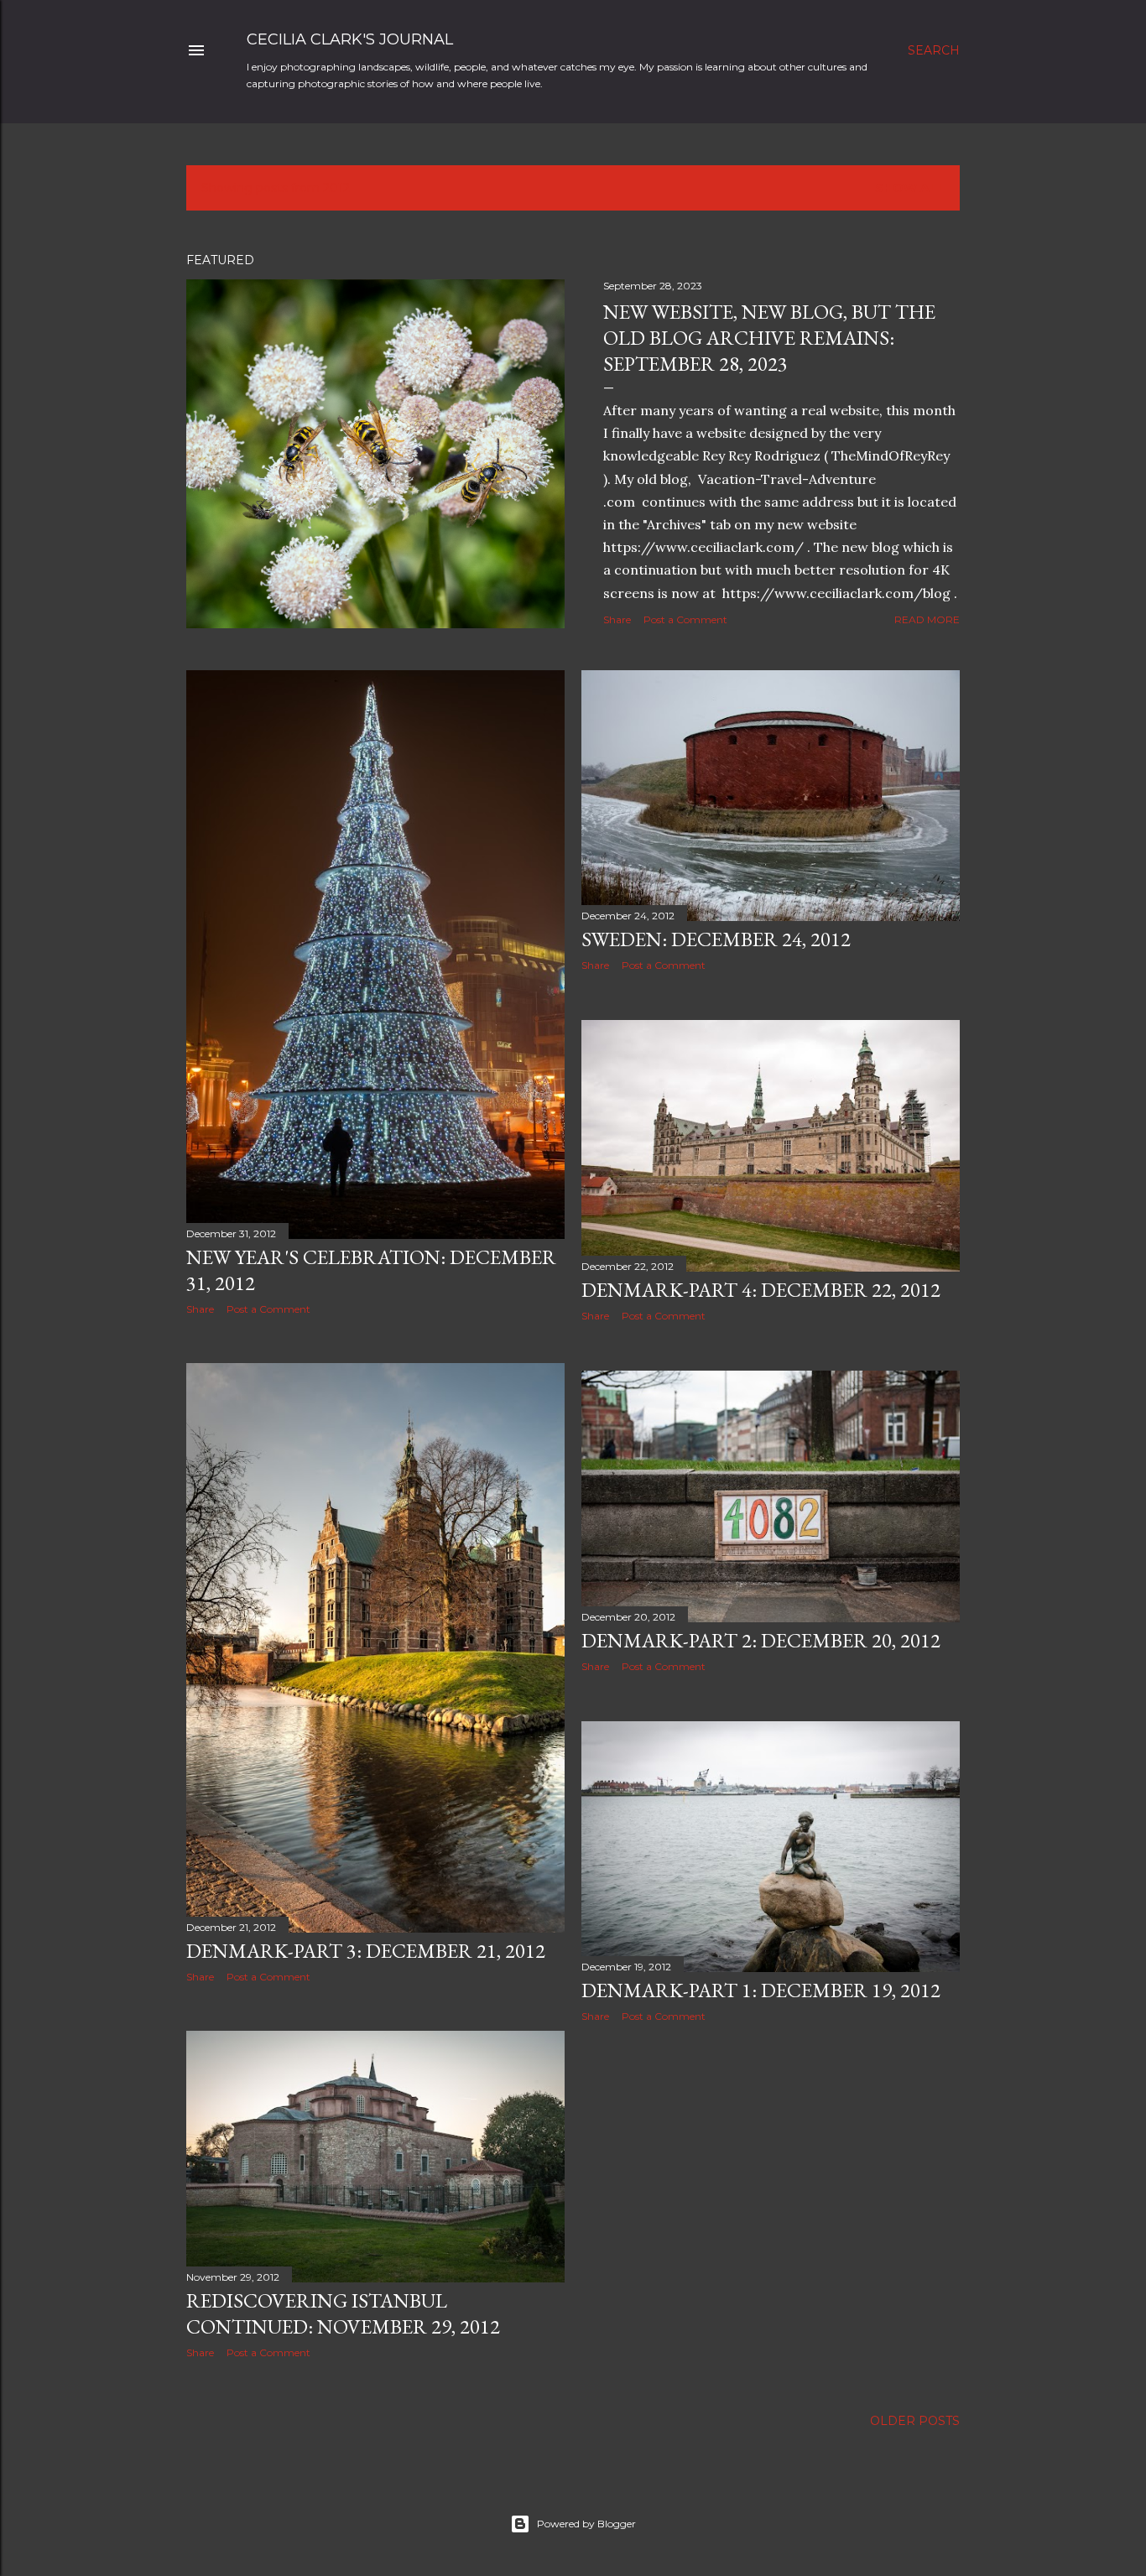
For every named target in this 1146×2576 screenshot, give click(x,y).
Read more (927, 619)
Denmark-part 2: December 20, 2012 (761, 1640)
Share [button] (617, 619)
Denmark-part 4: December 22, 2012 (761, 1290)
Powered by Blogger (586, 2524)
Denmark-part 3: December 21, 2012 (366, 1951)
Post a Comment (685, 619)
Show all (910, 188)
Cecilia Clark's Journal (350, 39)
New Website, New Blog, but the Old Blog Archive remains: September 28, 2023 (769, 338)
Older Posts (915, 2421)
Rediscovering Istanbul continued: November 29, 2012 (343, 2313)
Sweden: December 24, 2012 (716, 939)
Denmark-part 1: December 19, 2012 (761, 1990)
